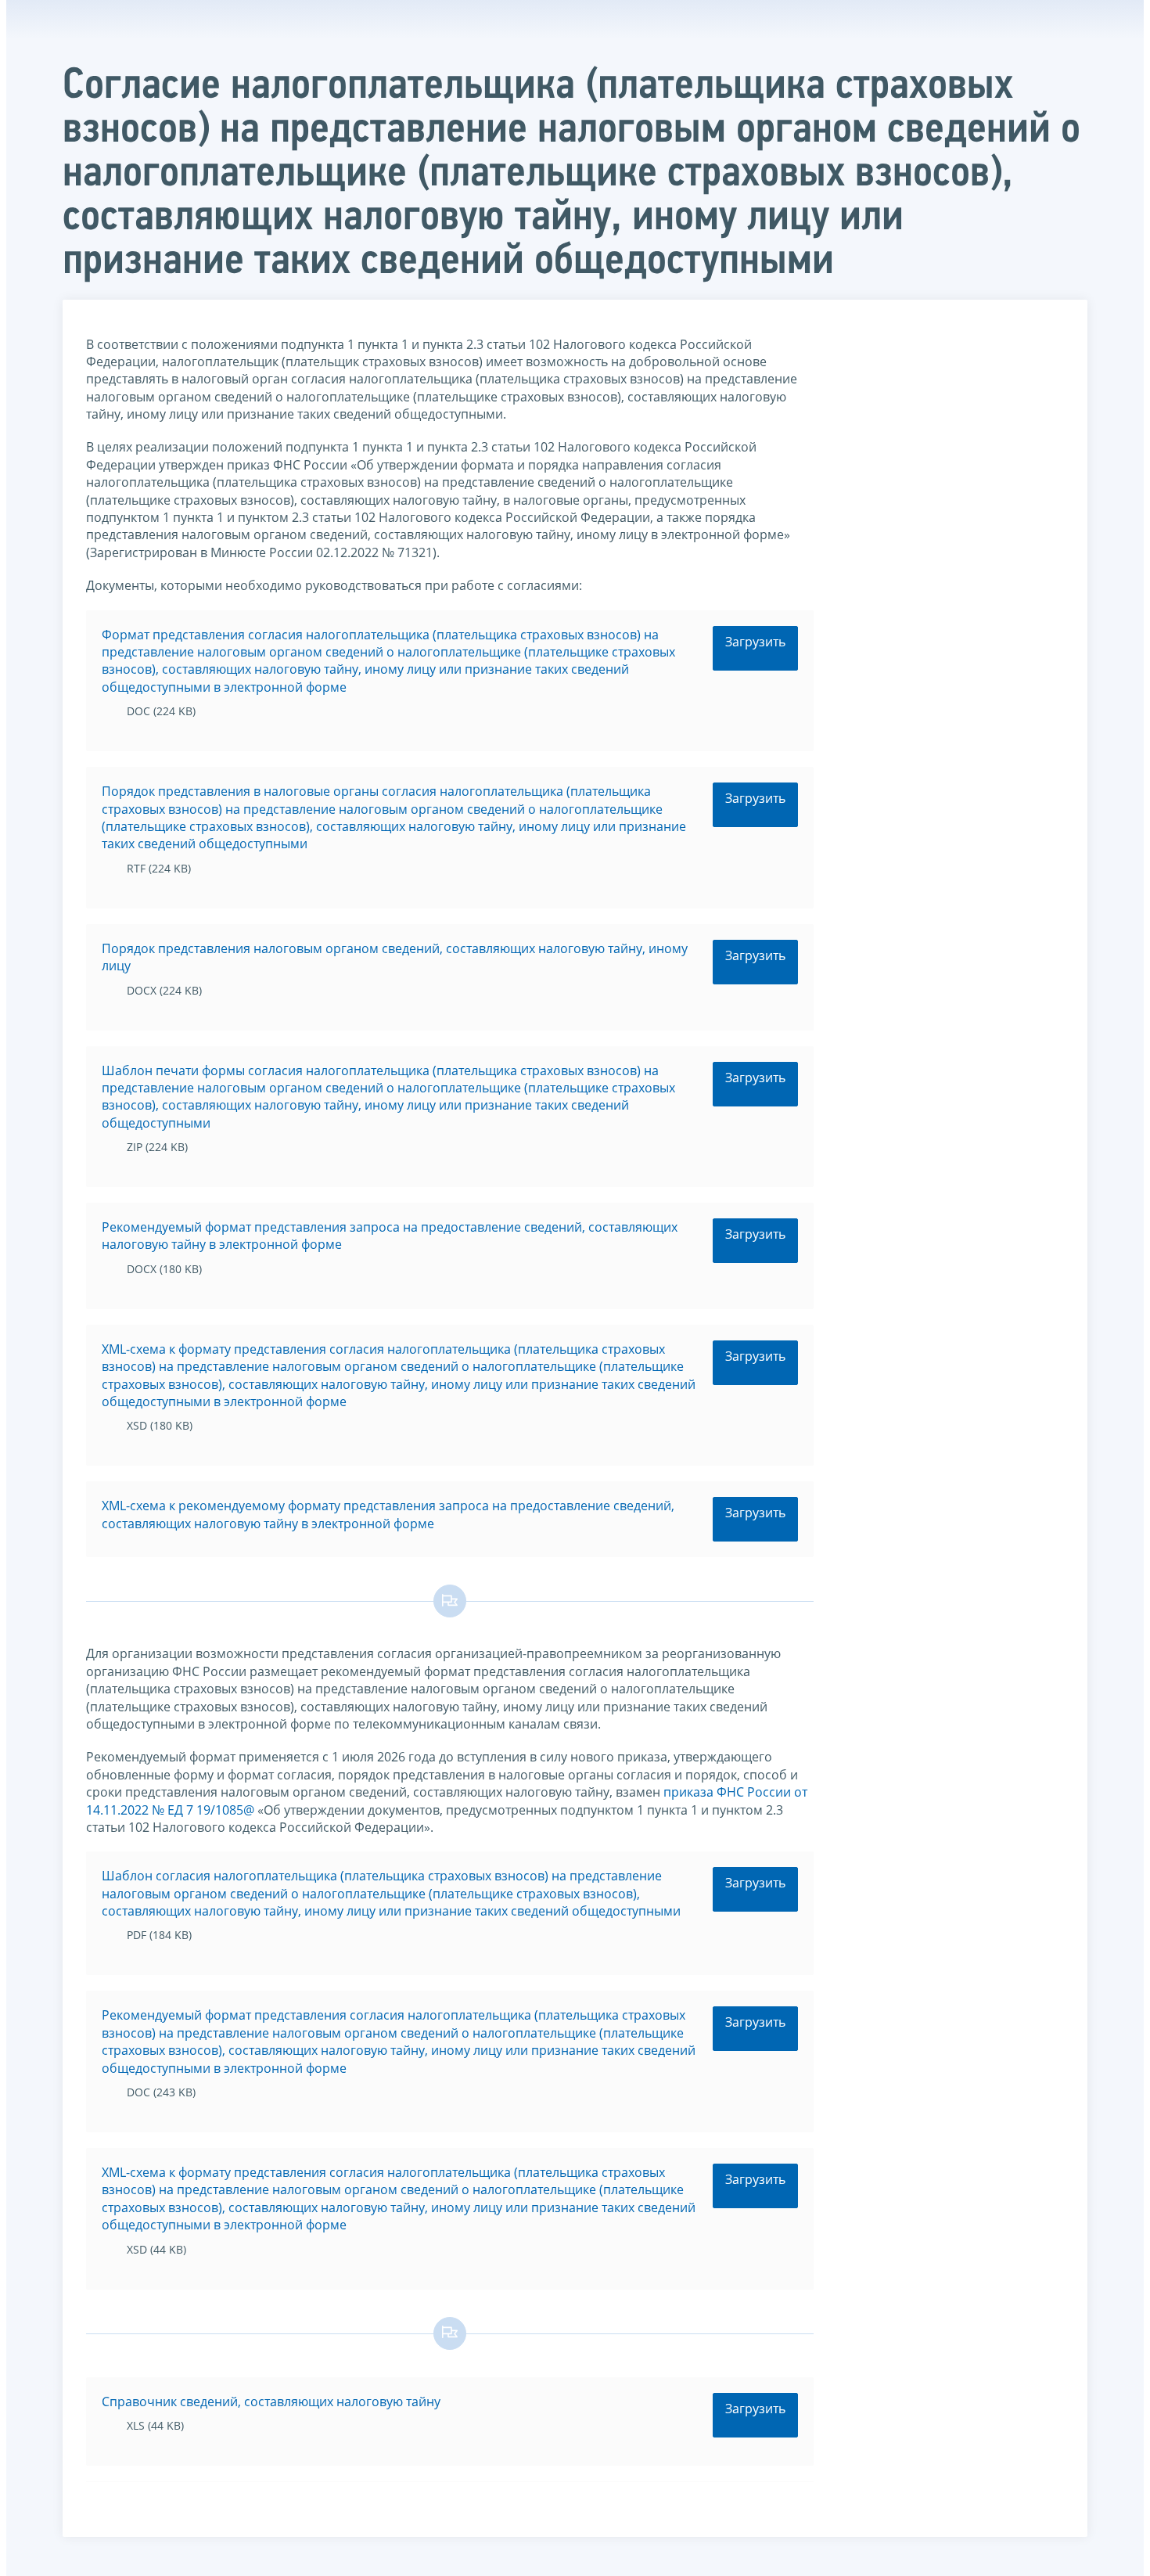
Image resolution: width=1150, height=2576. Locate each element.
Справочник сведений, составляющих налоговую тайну (271, 2402)
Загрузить (755, 642)
